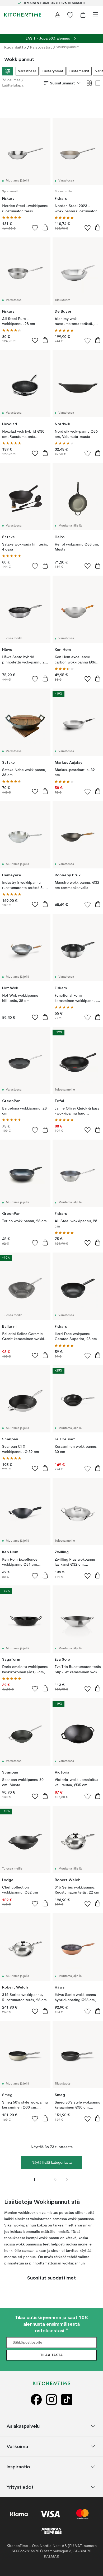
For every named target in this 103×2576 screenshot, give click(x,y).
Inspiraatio (18, 2466)
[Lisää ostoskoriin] (45, 227)
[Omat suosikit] (70, 15)
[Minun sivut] (58, 15)
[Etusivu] (23, 15)
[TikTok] (67, 2399)
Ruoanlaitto (15, 47)
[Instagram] (51, 2399)
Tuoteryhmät (53, 71)
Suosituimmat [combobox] (62, 83)
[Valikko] (96, 15)
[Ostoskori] (83, 15)
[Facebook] (36, 2399)
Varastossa (27, 71)
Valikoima (17, 2446)
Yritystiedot (20, 2487)
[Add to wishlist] (35, 228)
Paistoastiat (41, 47)
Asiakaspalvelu (23, 2426)
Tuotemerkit (79, 71)
